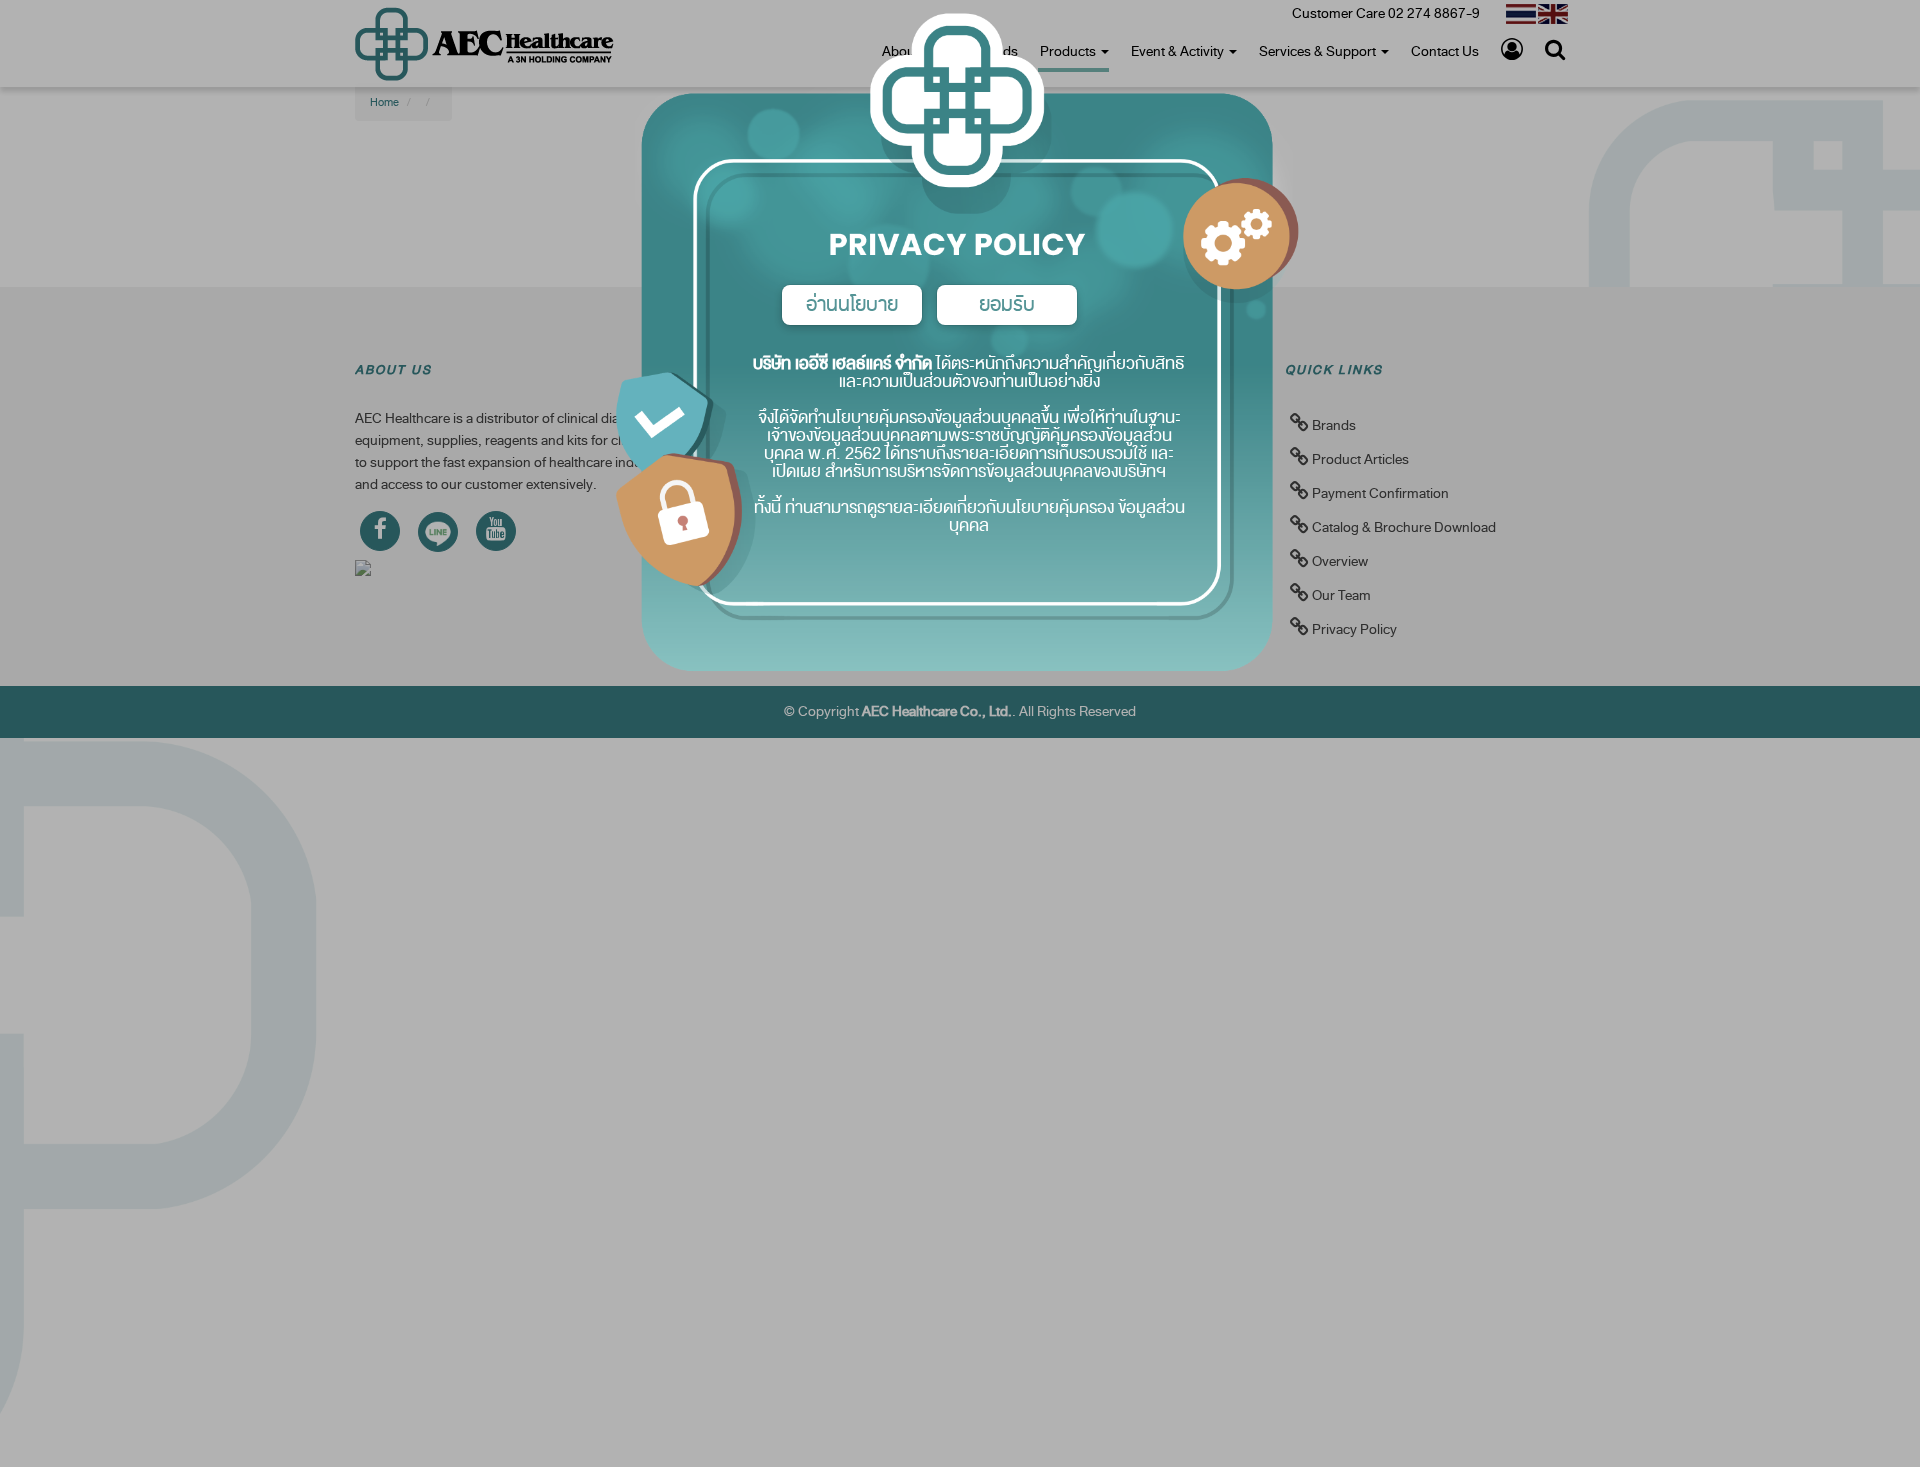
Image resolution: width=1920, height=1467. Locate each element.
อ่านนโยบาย (852, 304)
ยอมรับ (1007, 304)
